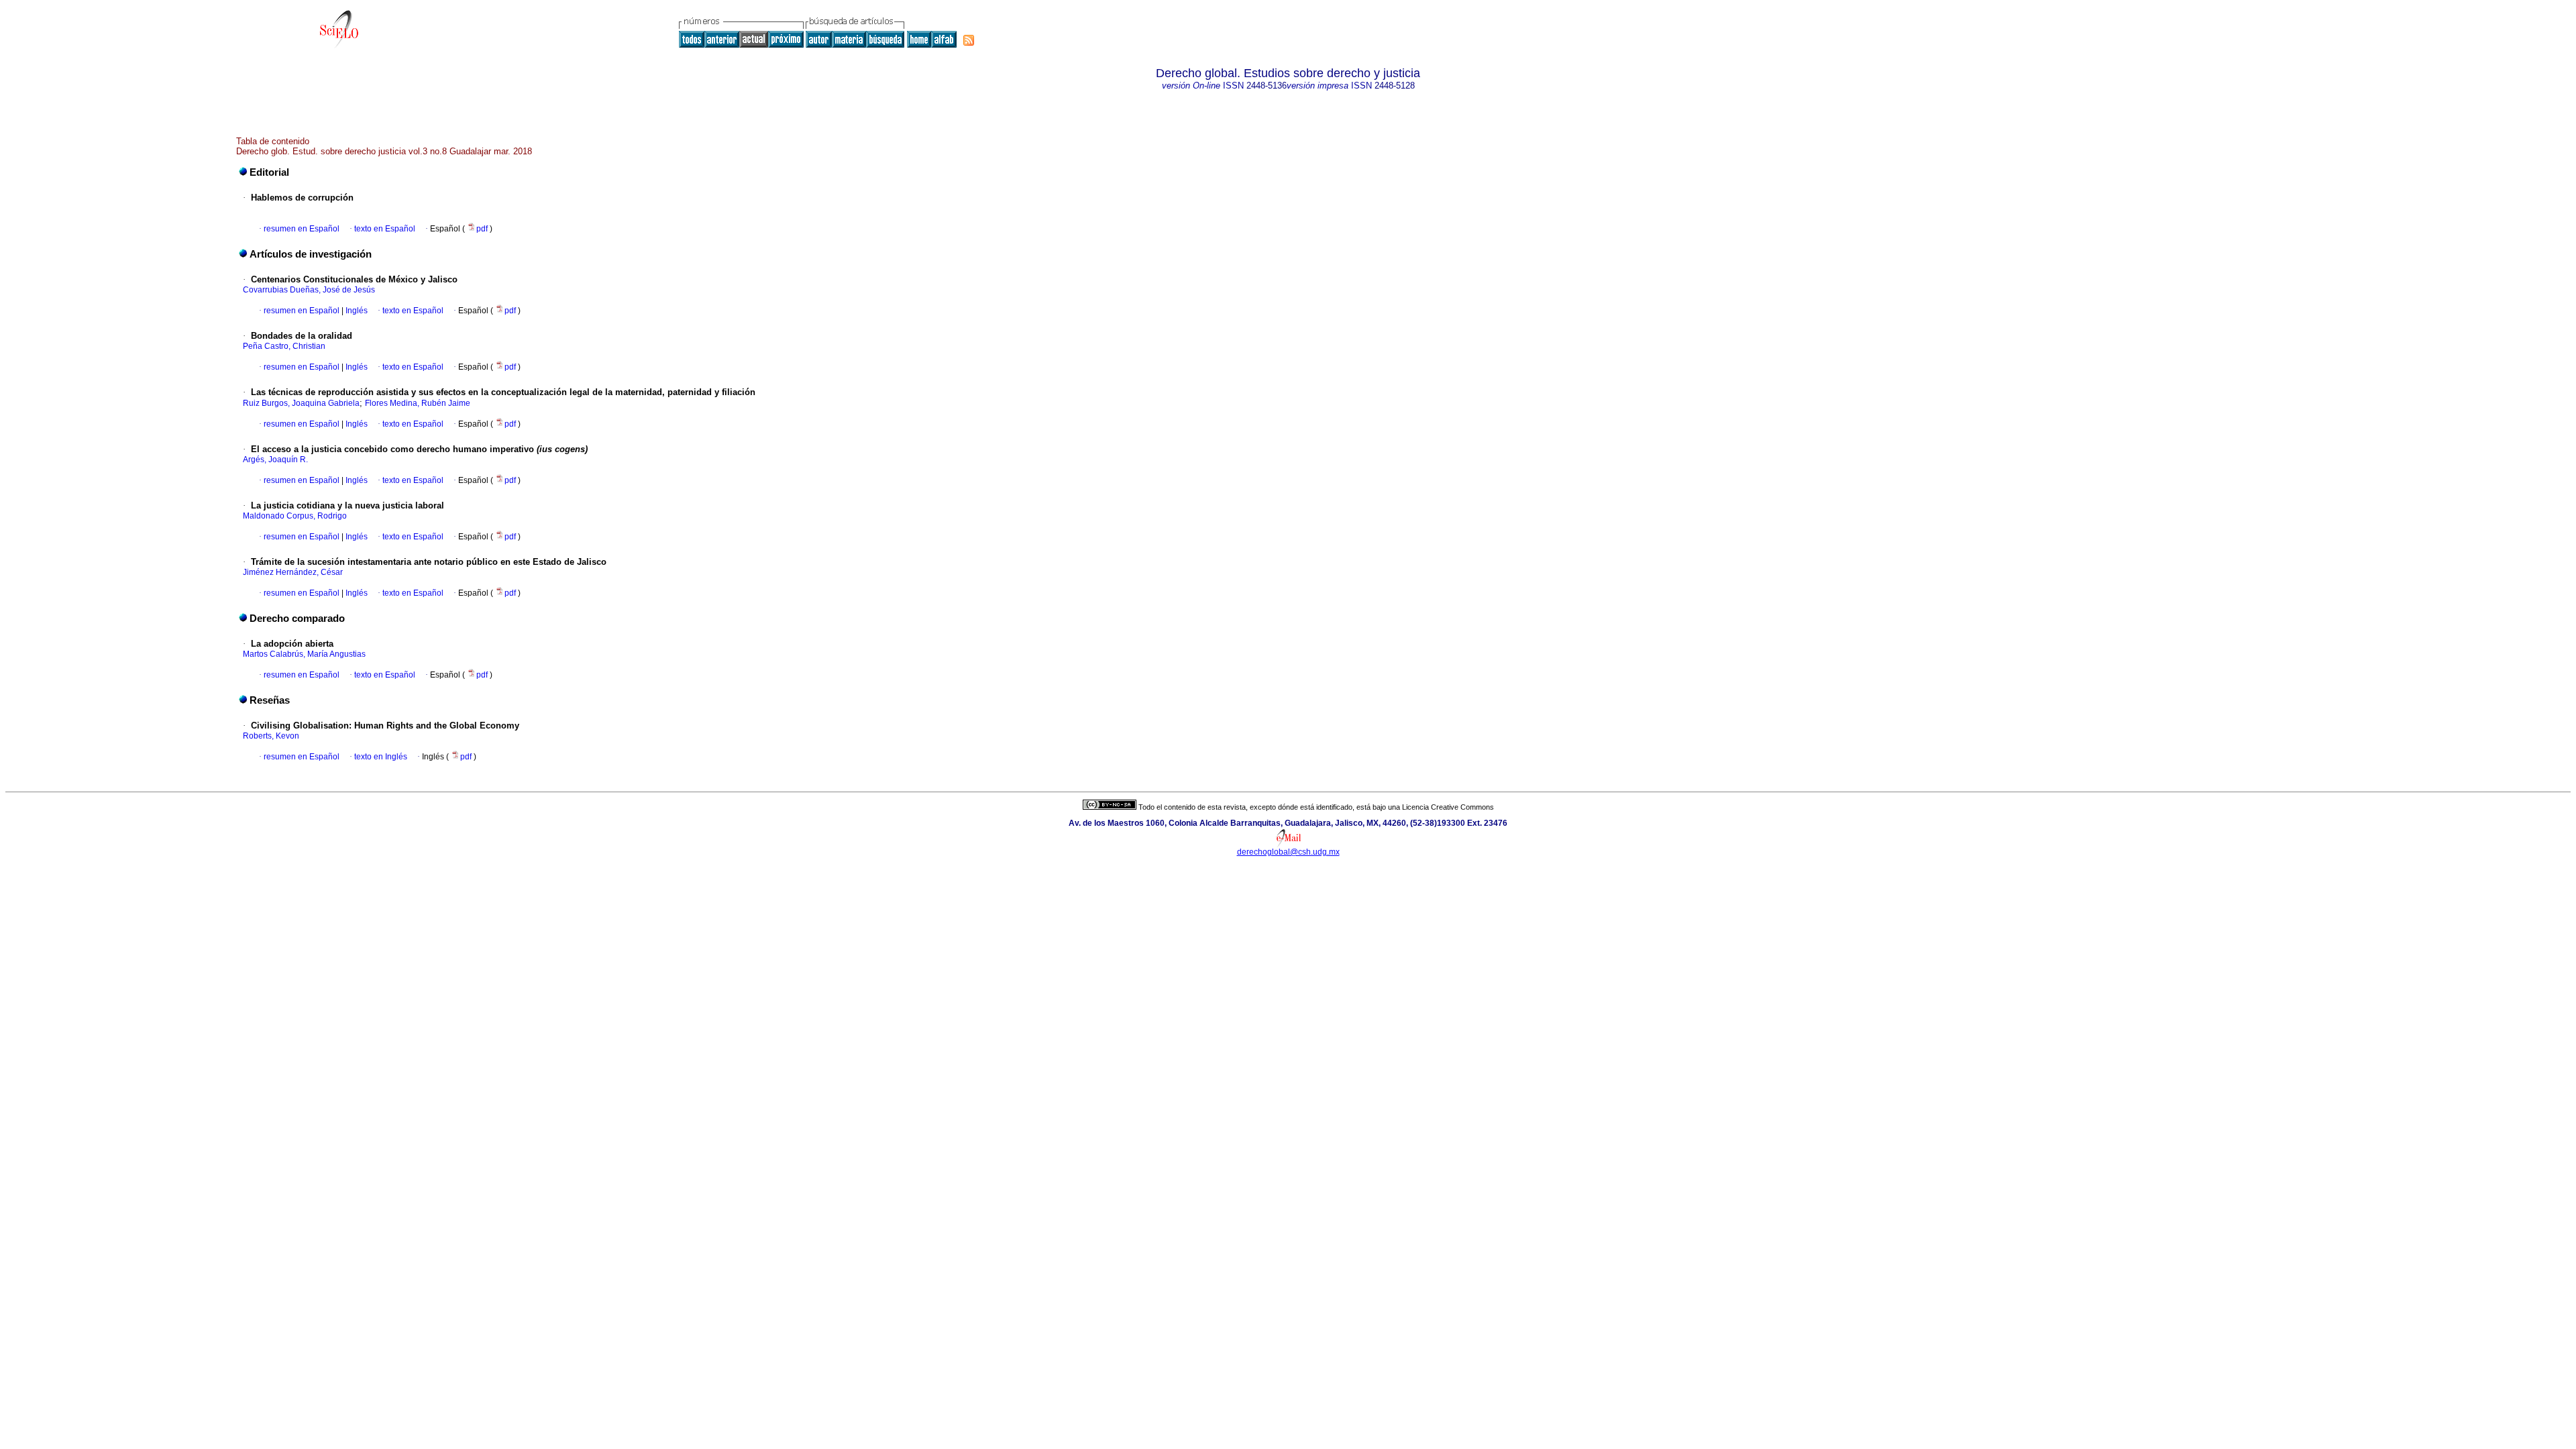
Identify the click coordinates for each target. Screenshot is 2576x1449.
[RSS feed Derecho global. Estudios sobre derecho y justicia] (969, 40)
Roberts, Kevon (271, 736)
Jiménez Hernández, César (293, 572)
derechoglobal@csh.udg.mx (1288, 852)
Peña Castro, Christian (284, 346)
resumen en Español (302, 229)
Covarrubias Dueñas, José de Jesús (309, 290)
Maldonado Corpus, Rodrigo (295, 516)
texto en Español (385, 229)
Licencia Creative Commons (1448, 807)
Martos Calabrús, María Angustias (304, 654)
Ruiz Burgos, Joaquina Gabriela (301, 403)
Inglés (356, 311)
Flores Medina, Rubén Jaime (418, 403)
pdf (483, 229)
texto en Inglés (381, 757)
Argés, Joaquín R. (275, 460)
